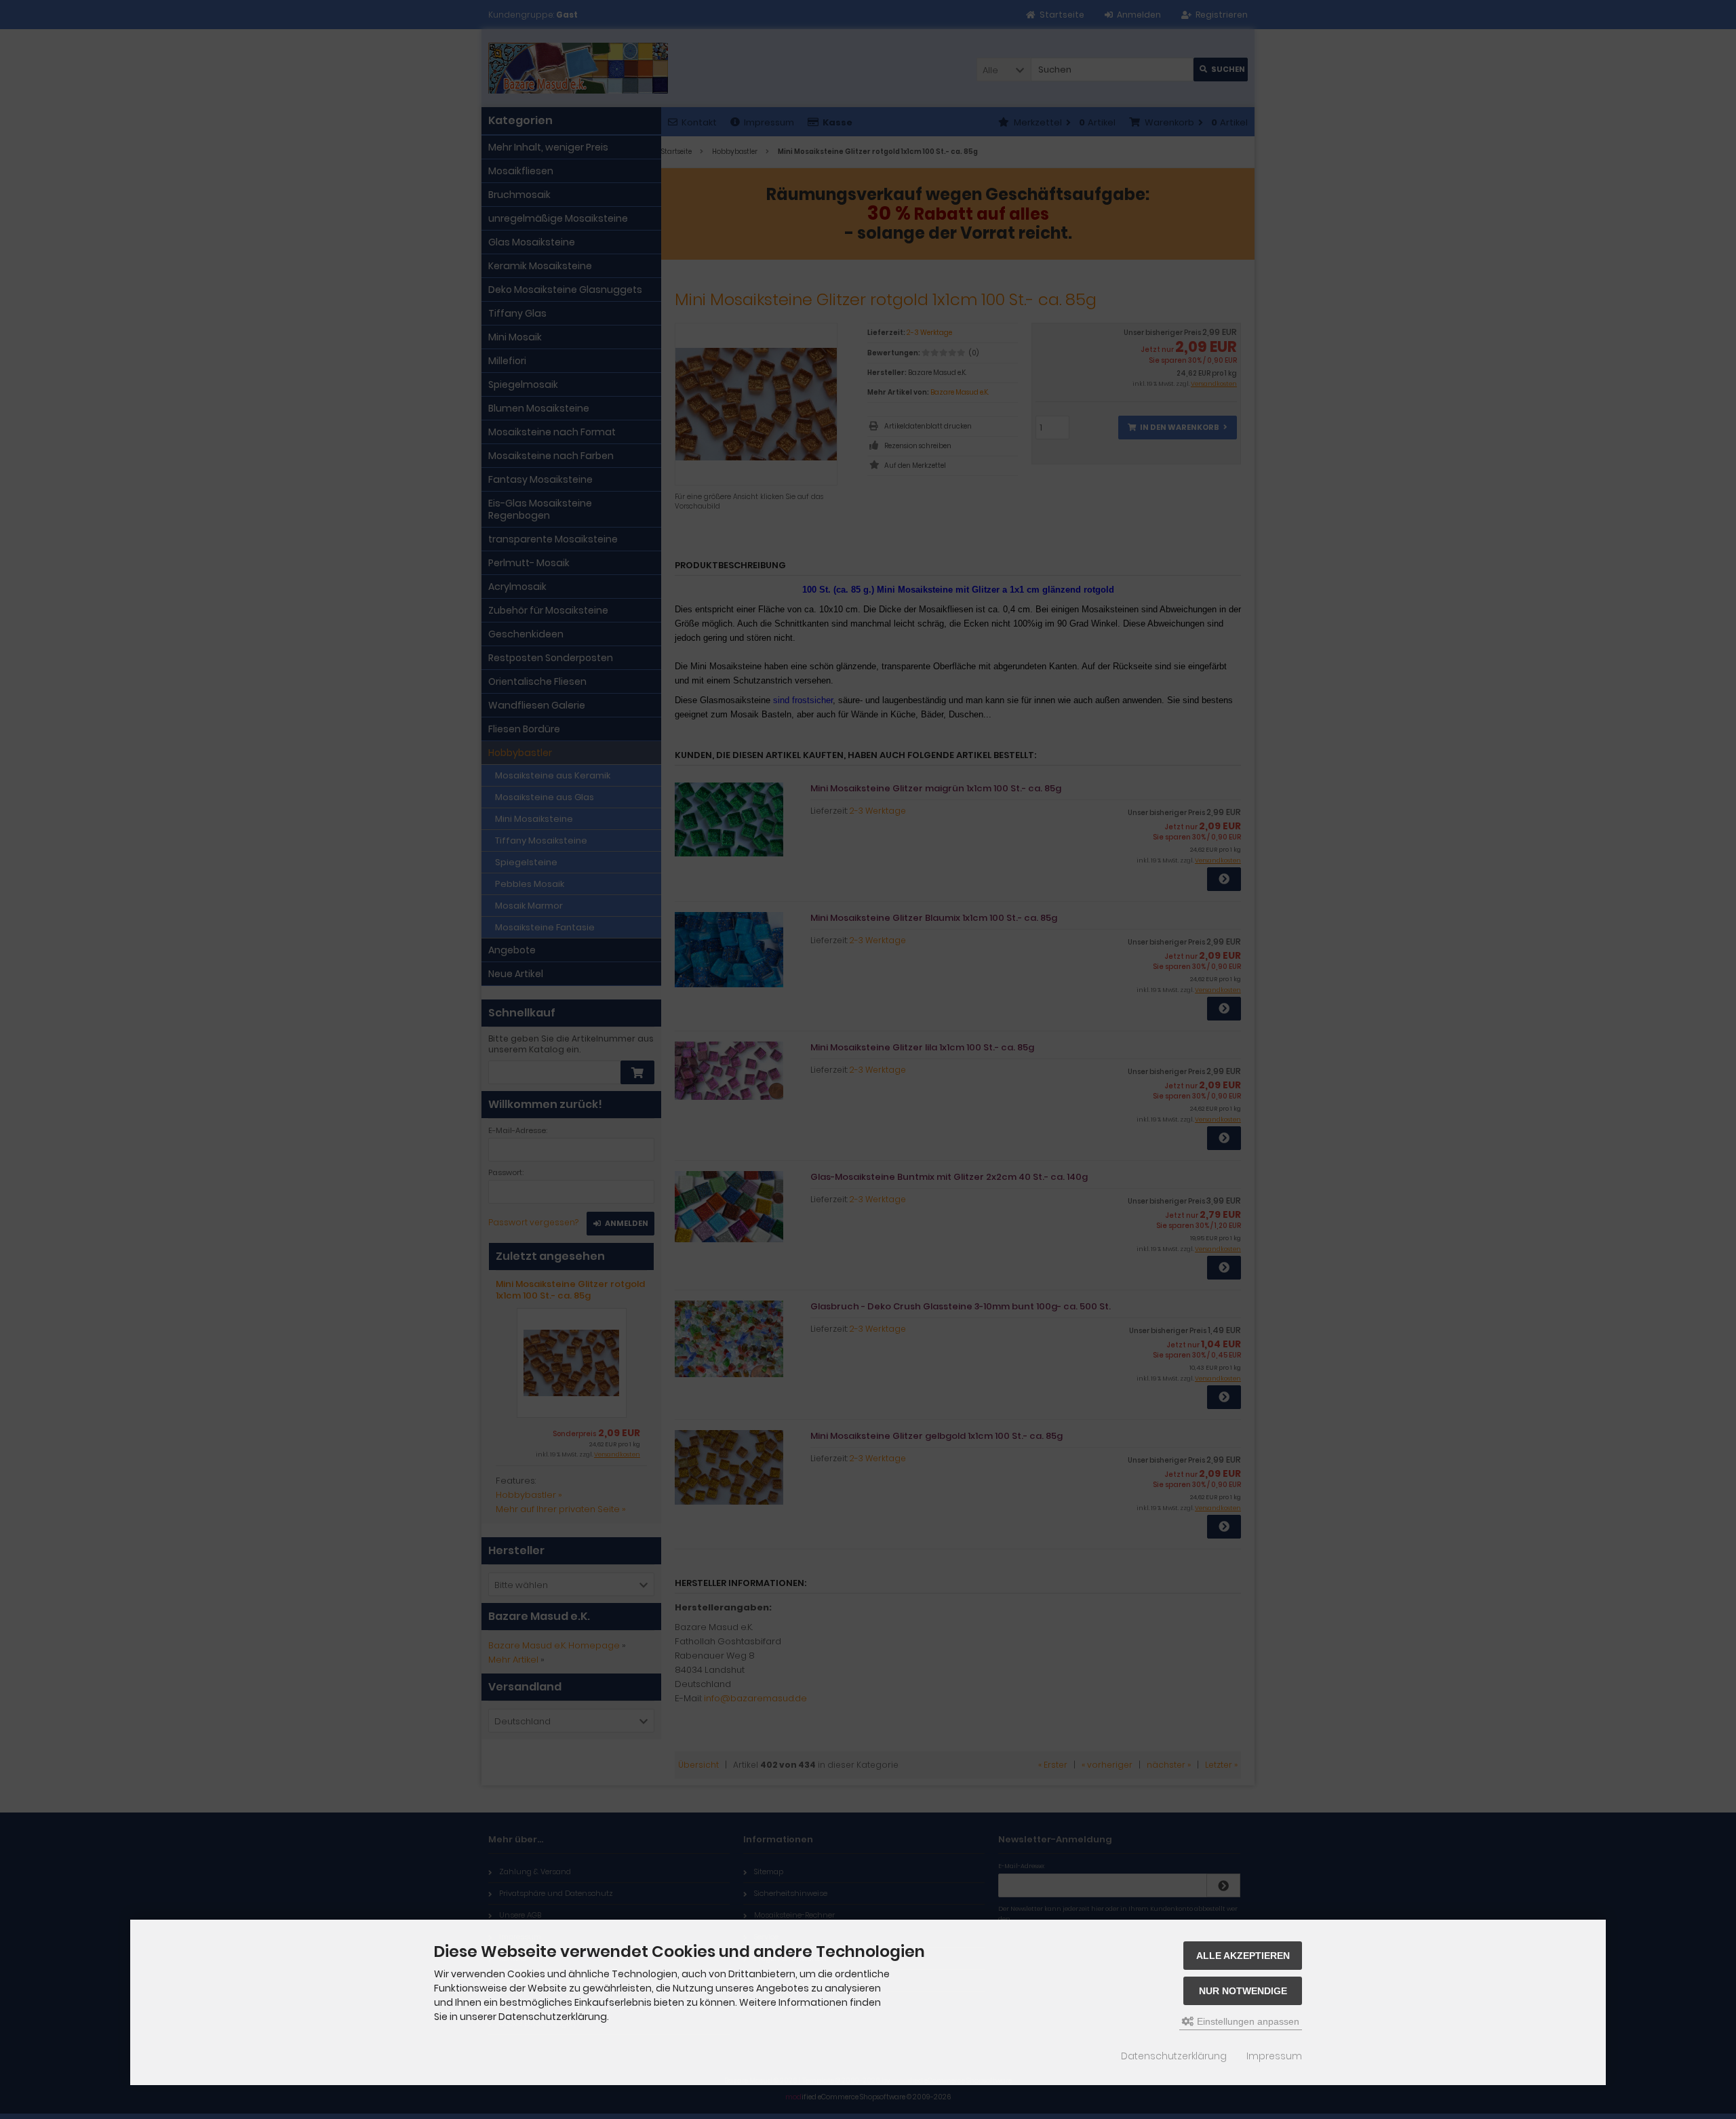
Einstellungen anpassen (1247, 2021)
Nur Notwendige (1243, 1991)
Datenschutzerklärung (1174, 2056)
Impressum (1274, 2056)
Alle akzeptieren (1243, 1956)
